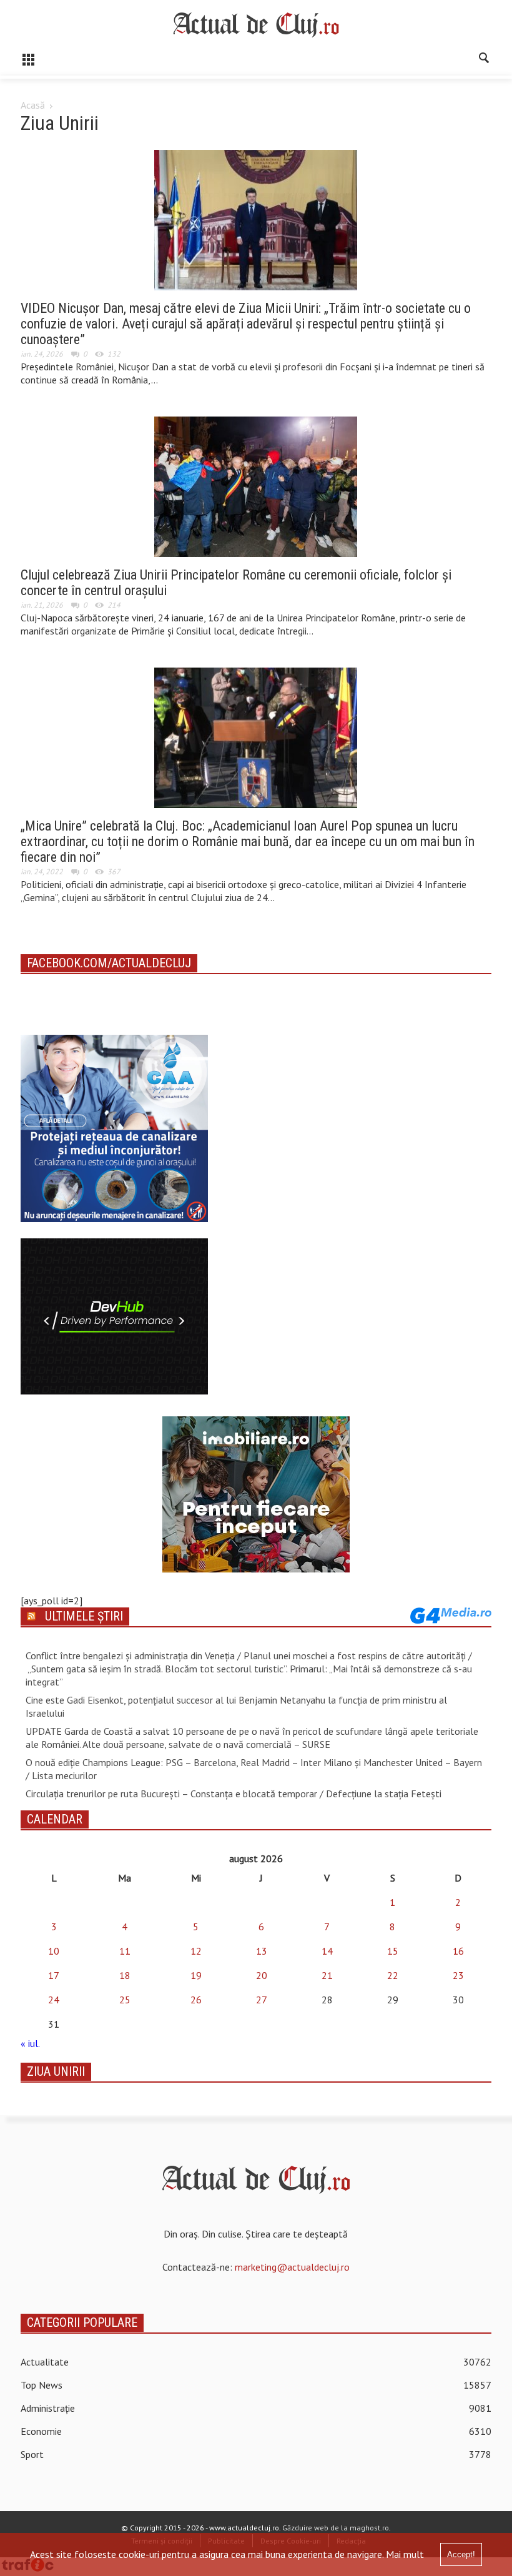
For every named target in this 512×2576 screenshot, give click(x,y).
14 (327, 1951)
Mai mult (405, 2554)
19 (196, 1975)
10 (54, 1951)
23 (458, 1975)
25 (125, 2000)
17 (54, 1975)
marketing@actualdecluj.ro (292, 2267)
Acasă (33, 105)
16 (458, 1951)
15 (393, 1951)
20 (262, 1975)
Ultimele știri (84, 1616)
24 (54, 2000)
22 (393, 1975)
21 (327, 1975)
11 (125, 1951)
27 (262, 2000)
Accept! (461, 2554)
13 (262, 1951)
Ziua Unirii (56, 2071)
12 (196, 1951)
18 (125, 1975)
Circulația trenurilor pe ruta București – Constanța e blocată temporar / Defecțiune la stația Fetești (234, 1794)
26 (196, 2000)
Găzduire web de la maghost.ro (336, 2528)
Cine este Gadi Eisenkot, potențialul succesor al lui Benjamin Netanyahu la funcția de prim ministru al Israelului (236, 1706)
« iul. (30, 2043)
